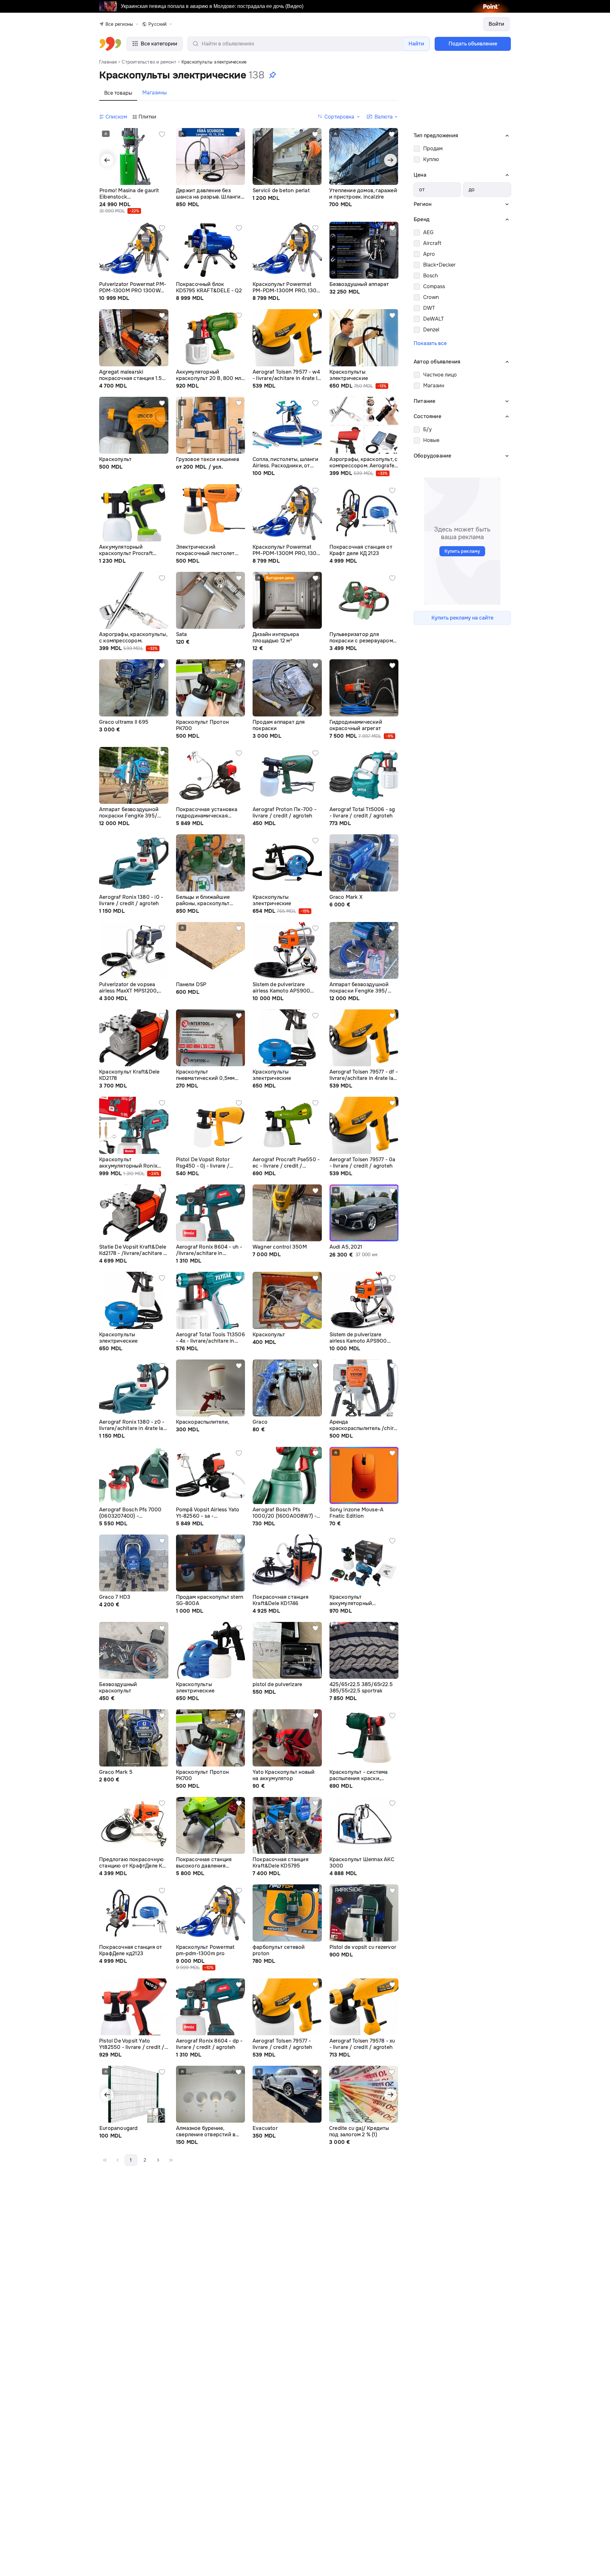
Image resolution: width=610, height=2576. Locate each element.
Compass (434, 286)
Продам (433, 149)
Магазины (155, 93)
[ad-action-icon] (162, 134)
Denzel (431, 330)
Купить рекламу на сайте (462, 618)
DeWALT (434, 319)
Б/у (427, 429)
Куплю (431, 159)
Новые (431, 440)
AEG (428, 232)
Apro (429, 254)
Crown (431, 297)
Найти (416, 44)
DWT (429, 308)
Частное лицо (440, 375)
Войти (496, 24)
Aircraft (432, 243)
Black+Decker (439, 265)
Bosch (430, 276)
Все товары (118, 93)
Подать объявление (473, 44)
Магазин (434, 386)
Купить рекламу (462, 551)
